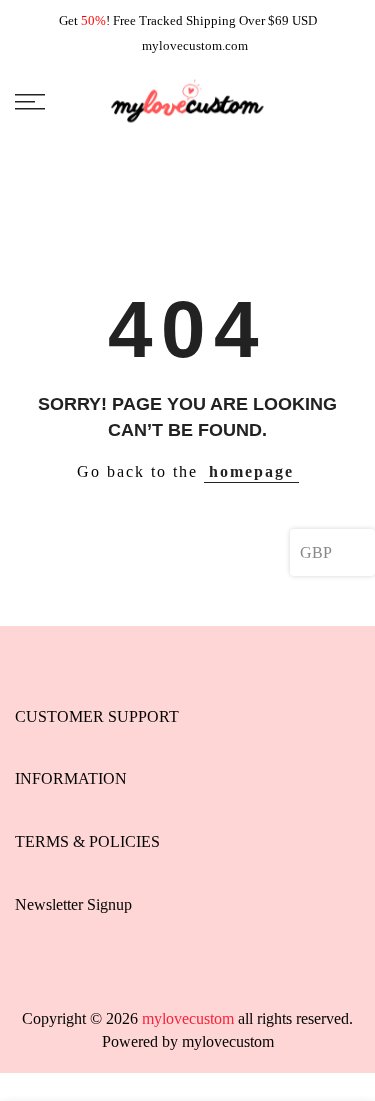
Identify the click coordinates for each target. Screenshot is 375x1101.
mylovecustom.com (195, 45)
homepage (251, 471)
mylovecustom (228, 1041)
